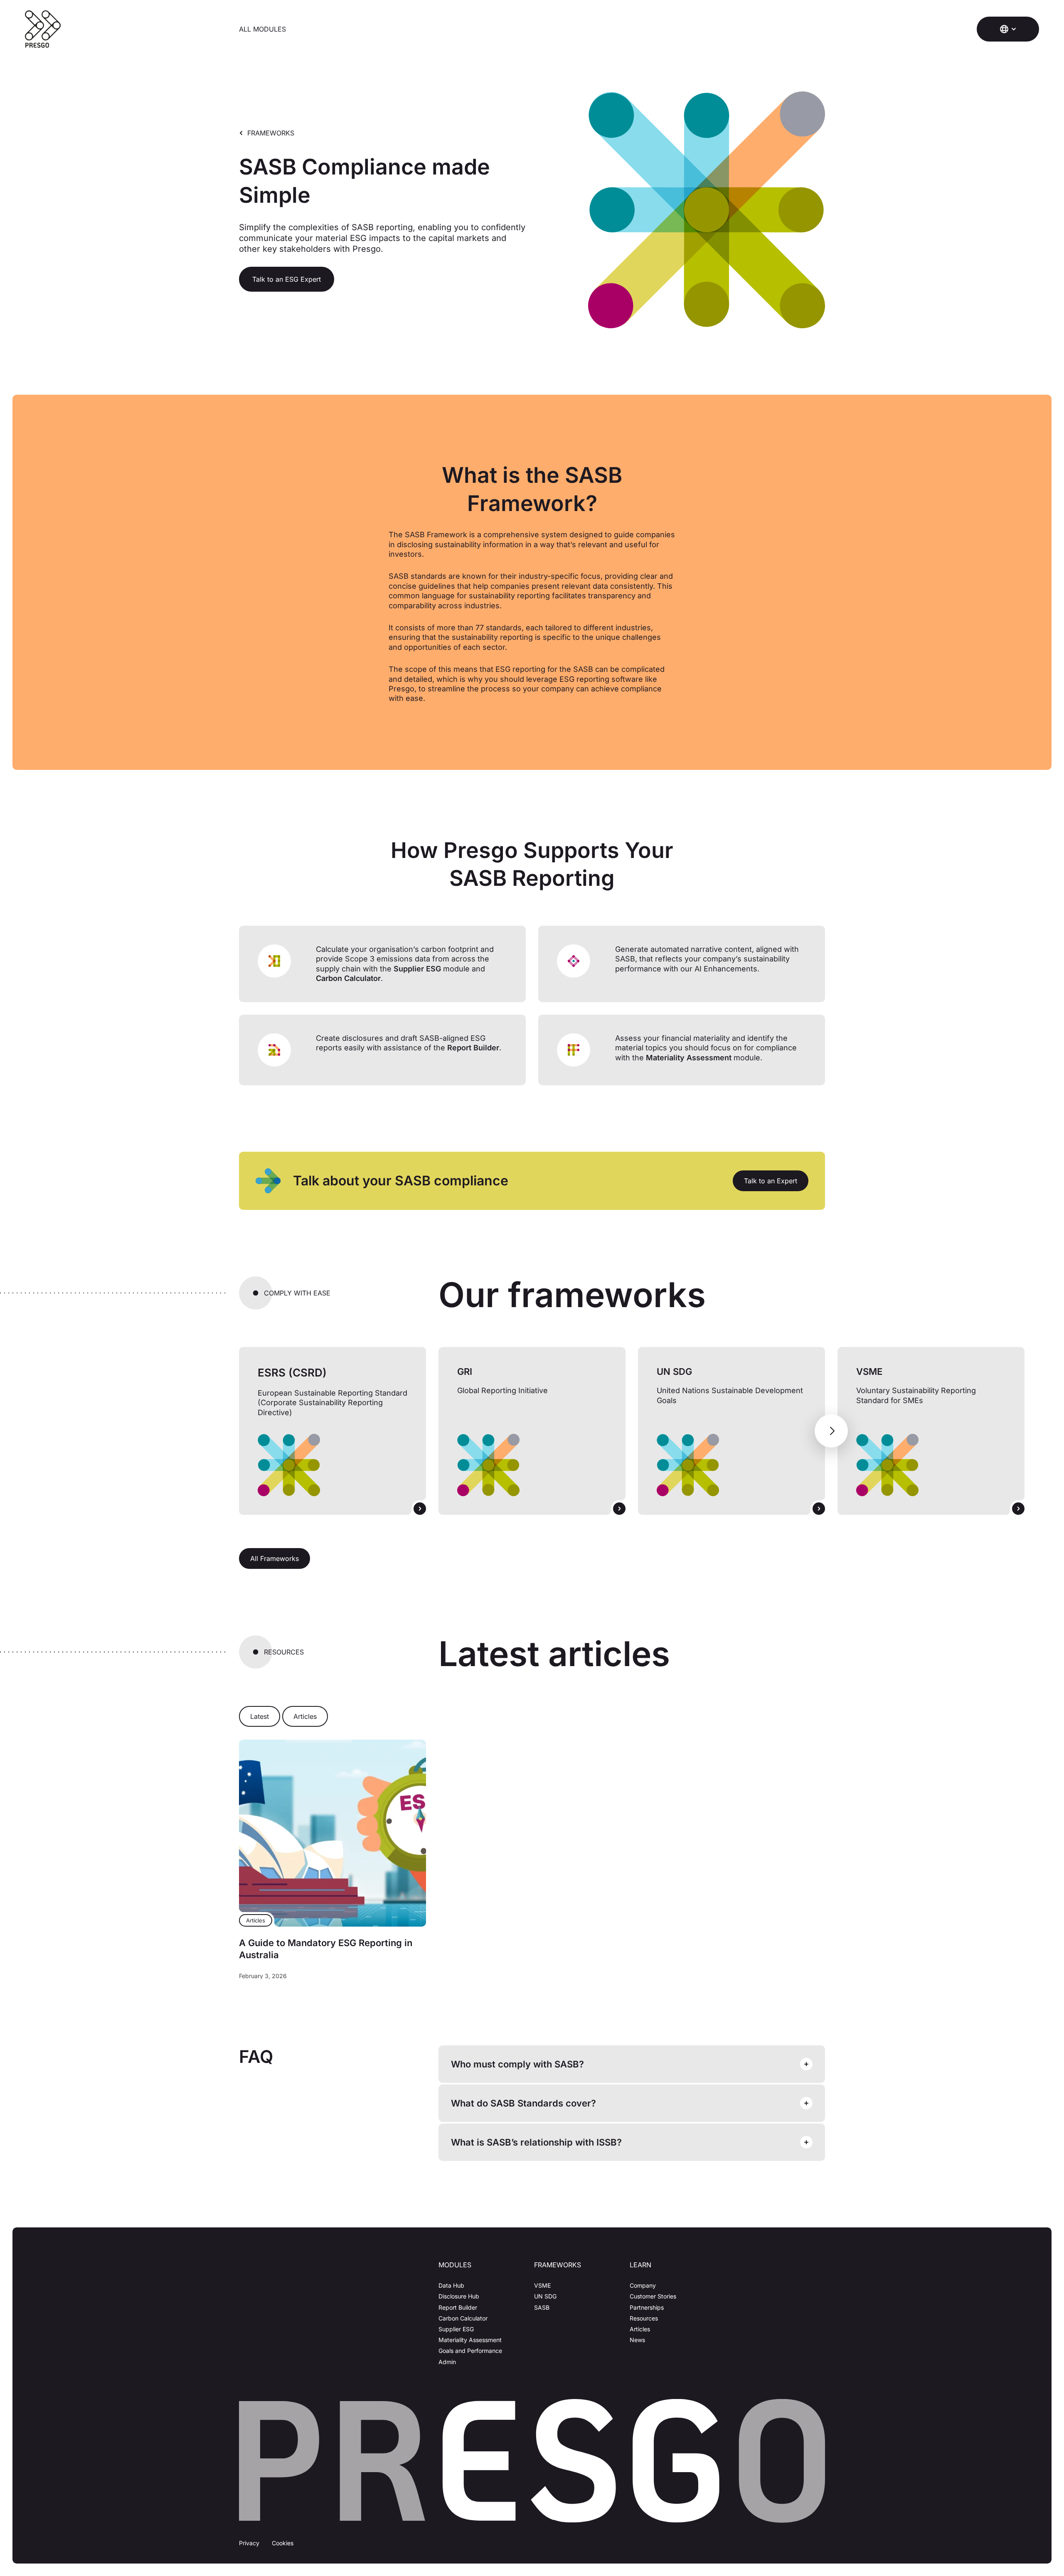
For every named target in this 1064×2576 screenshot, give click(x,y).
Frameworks (271, 133)
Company (643, 2285)
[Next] (831, 1431)
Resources (644, 2318)
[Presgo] (43, 29)
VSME (542, 2285)
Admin (447, 2362)
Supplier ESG (456, 2329)
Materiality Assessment (470, 2340)
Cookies (283, 2543)
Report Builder (458, 2307)
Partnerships (647, 2307)
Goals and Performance (470, 2351)
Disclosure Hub (459, 2296)
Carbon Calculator (463, 2318)
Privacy (249, 2543)
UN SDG (545, 2296)
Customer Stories (653, 2296)
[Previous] (233, 1431)
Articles (640, 2329)
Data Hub (451, 2285)
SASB (542, 2307)
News (637, 2340)
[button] (1008, 29)
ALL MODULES (262, 29)
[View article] (332, 1833)
